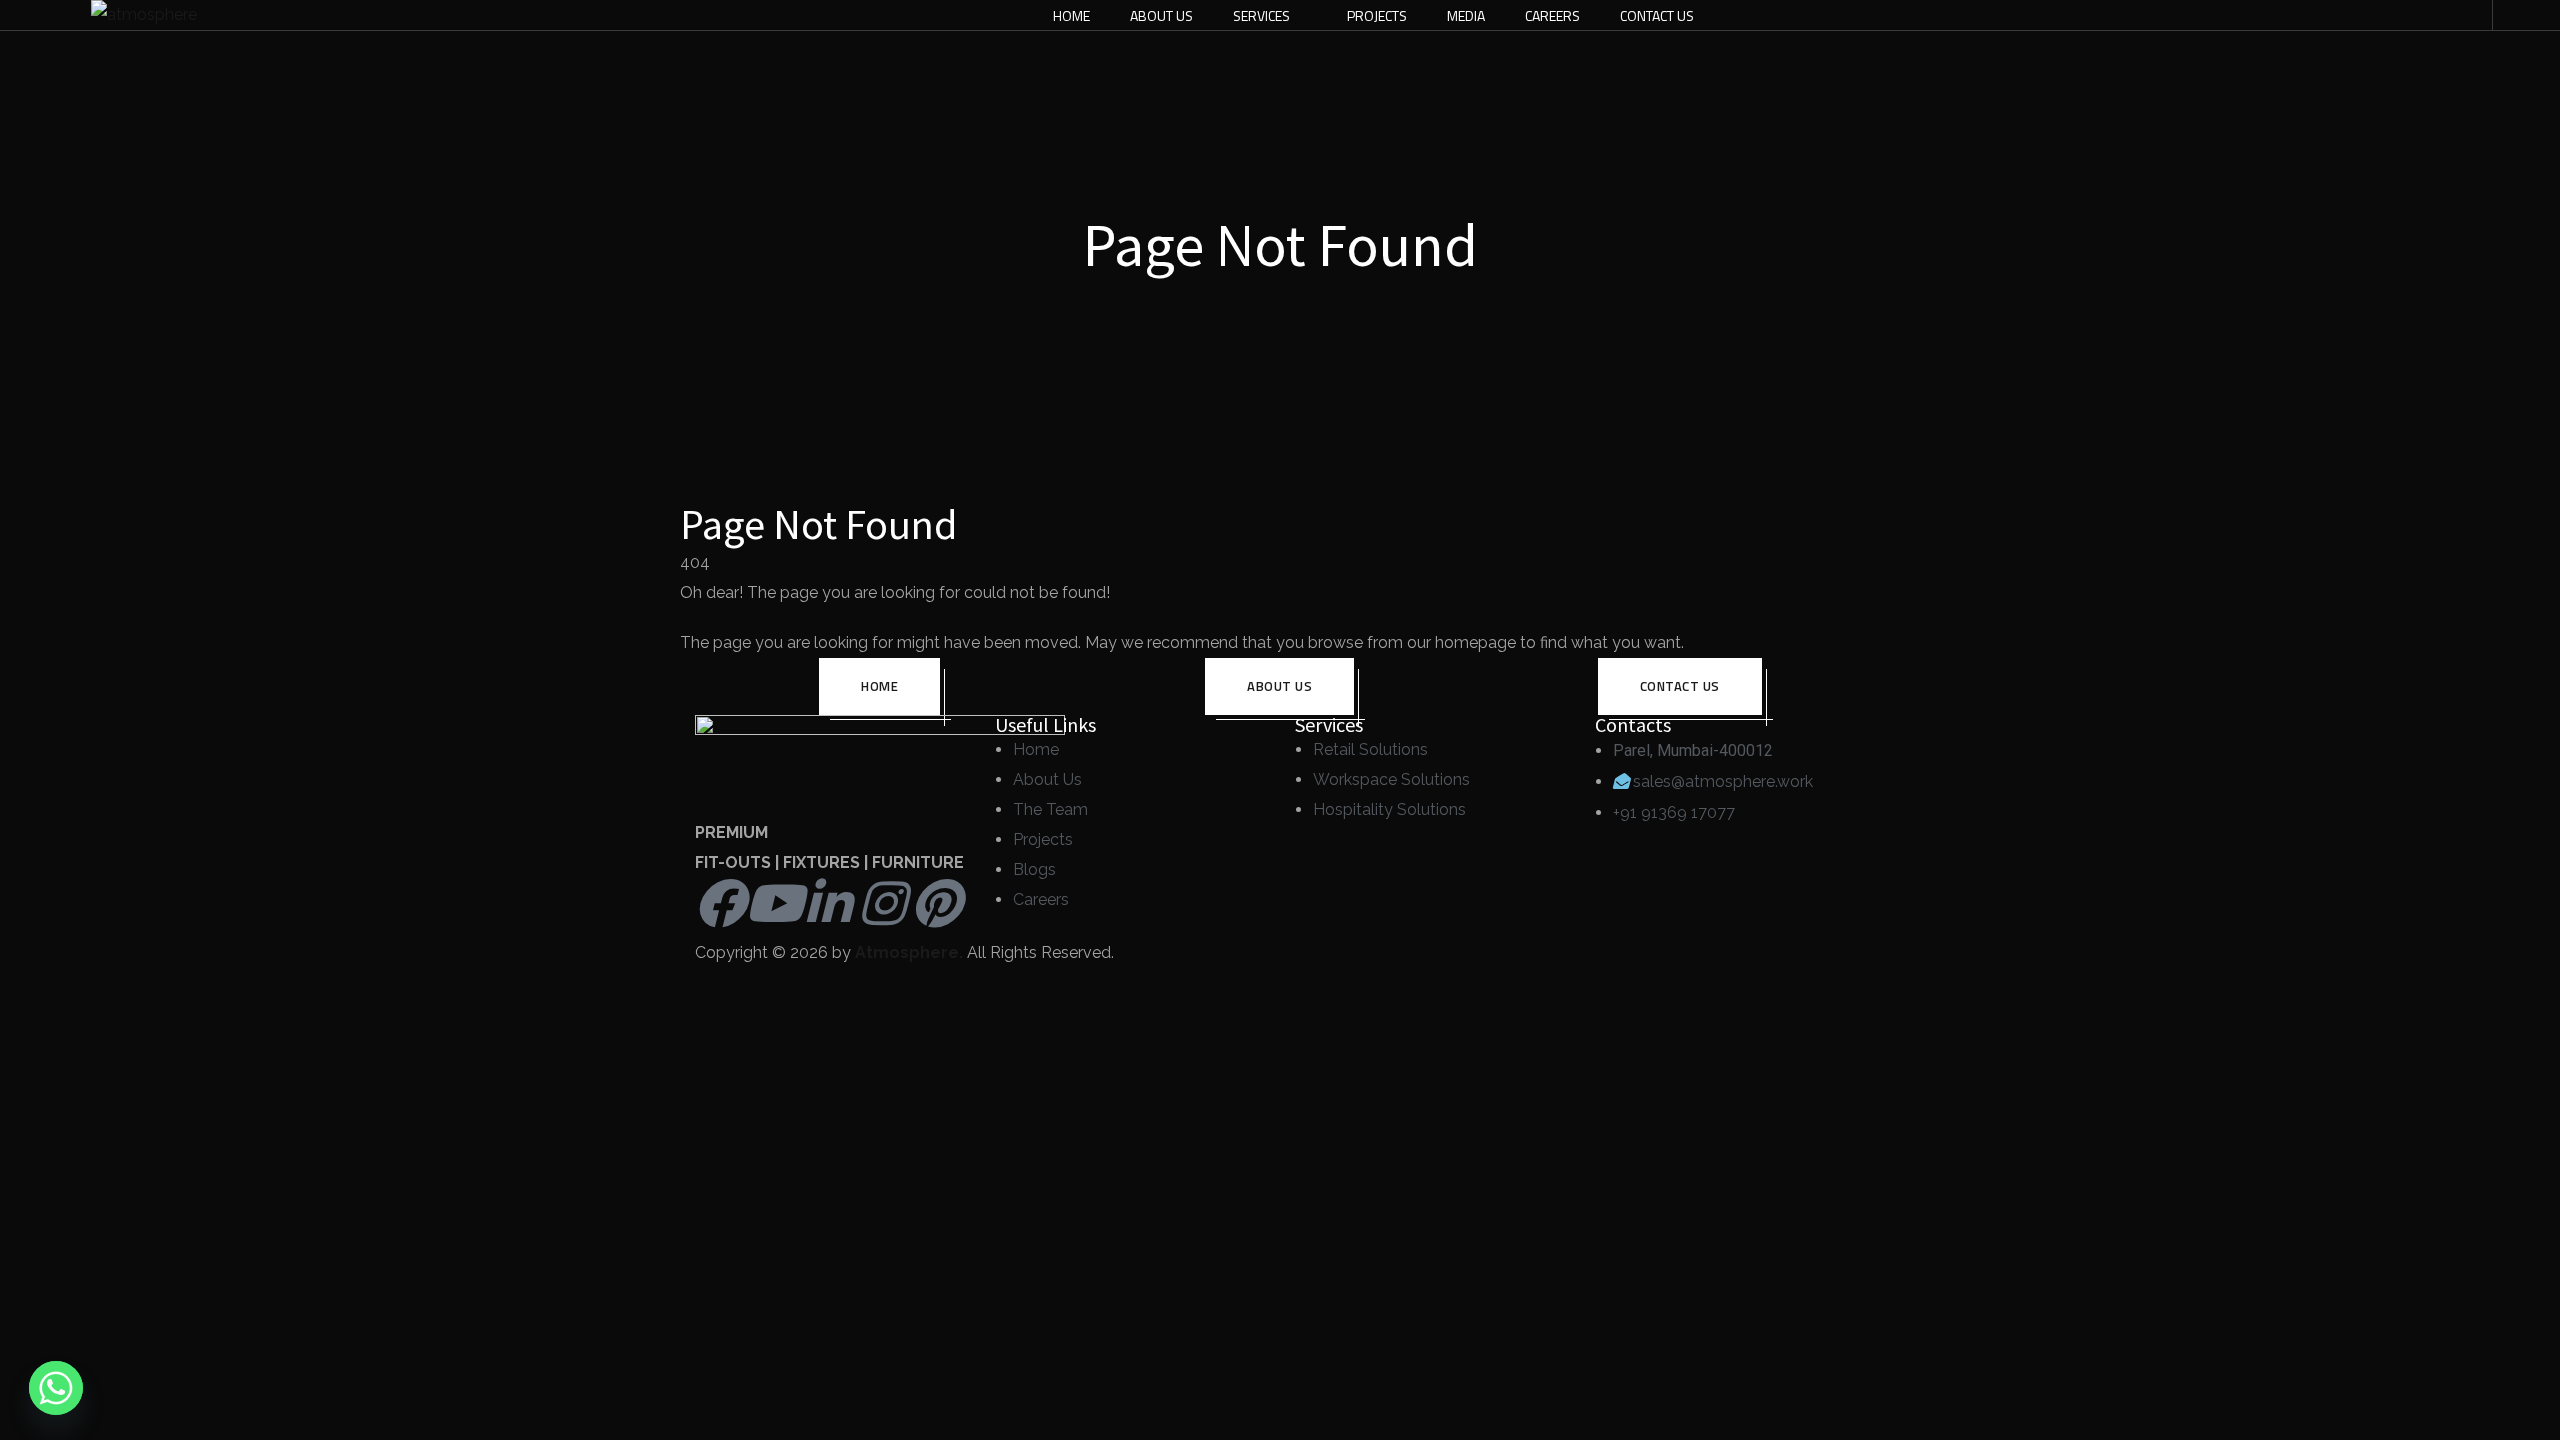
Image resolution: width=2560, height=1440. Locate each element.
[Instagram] (882, 903)
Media (1466, 15)
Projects (1377, 15)
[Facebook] (720, 903)
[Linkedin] (828, 903)
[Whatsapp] (56, 1388)
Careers (1552, 15)
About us (1279, 686)
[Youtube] (774, 903)
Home (1071, 15)
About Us (1161, 15)
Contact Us (1657, 15)
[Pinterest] (936, 903)
